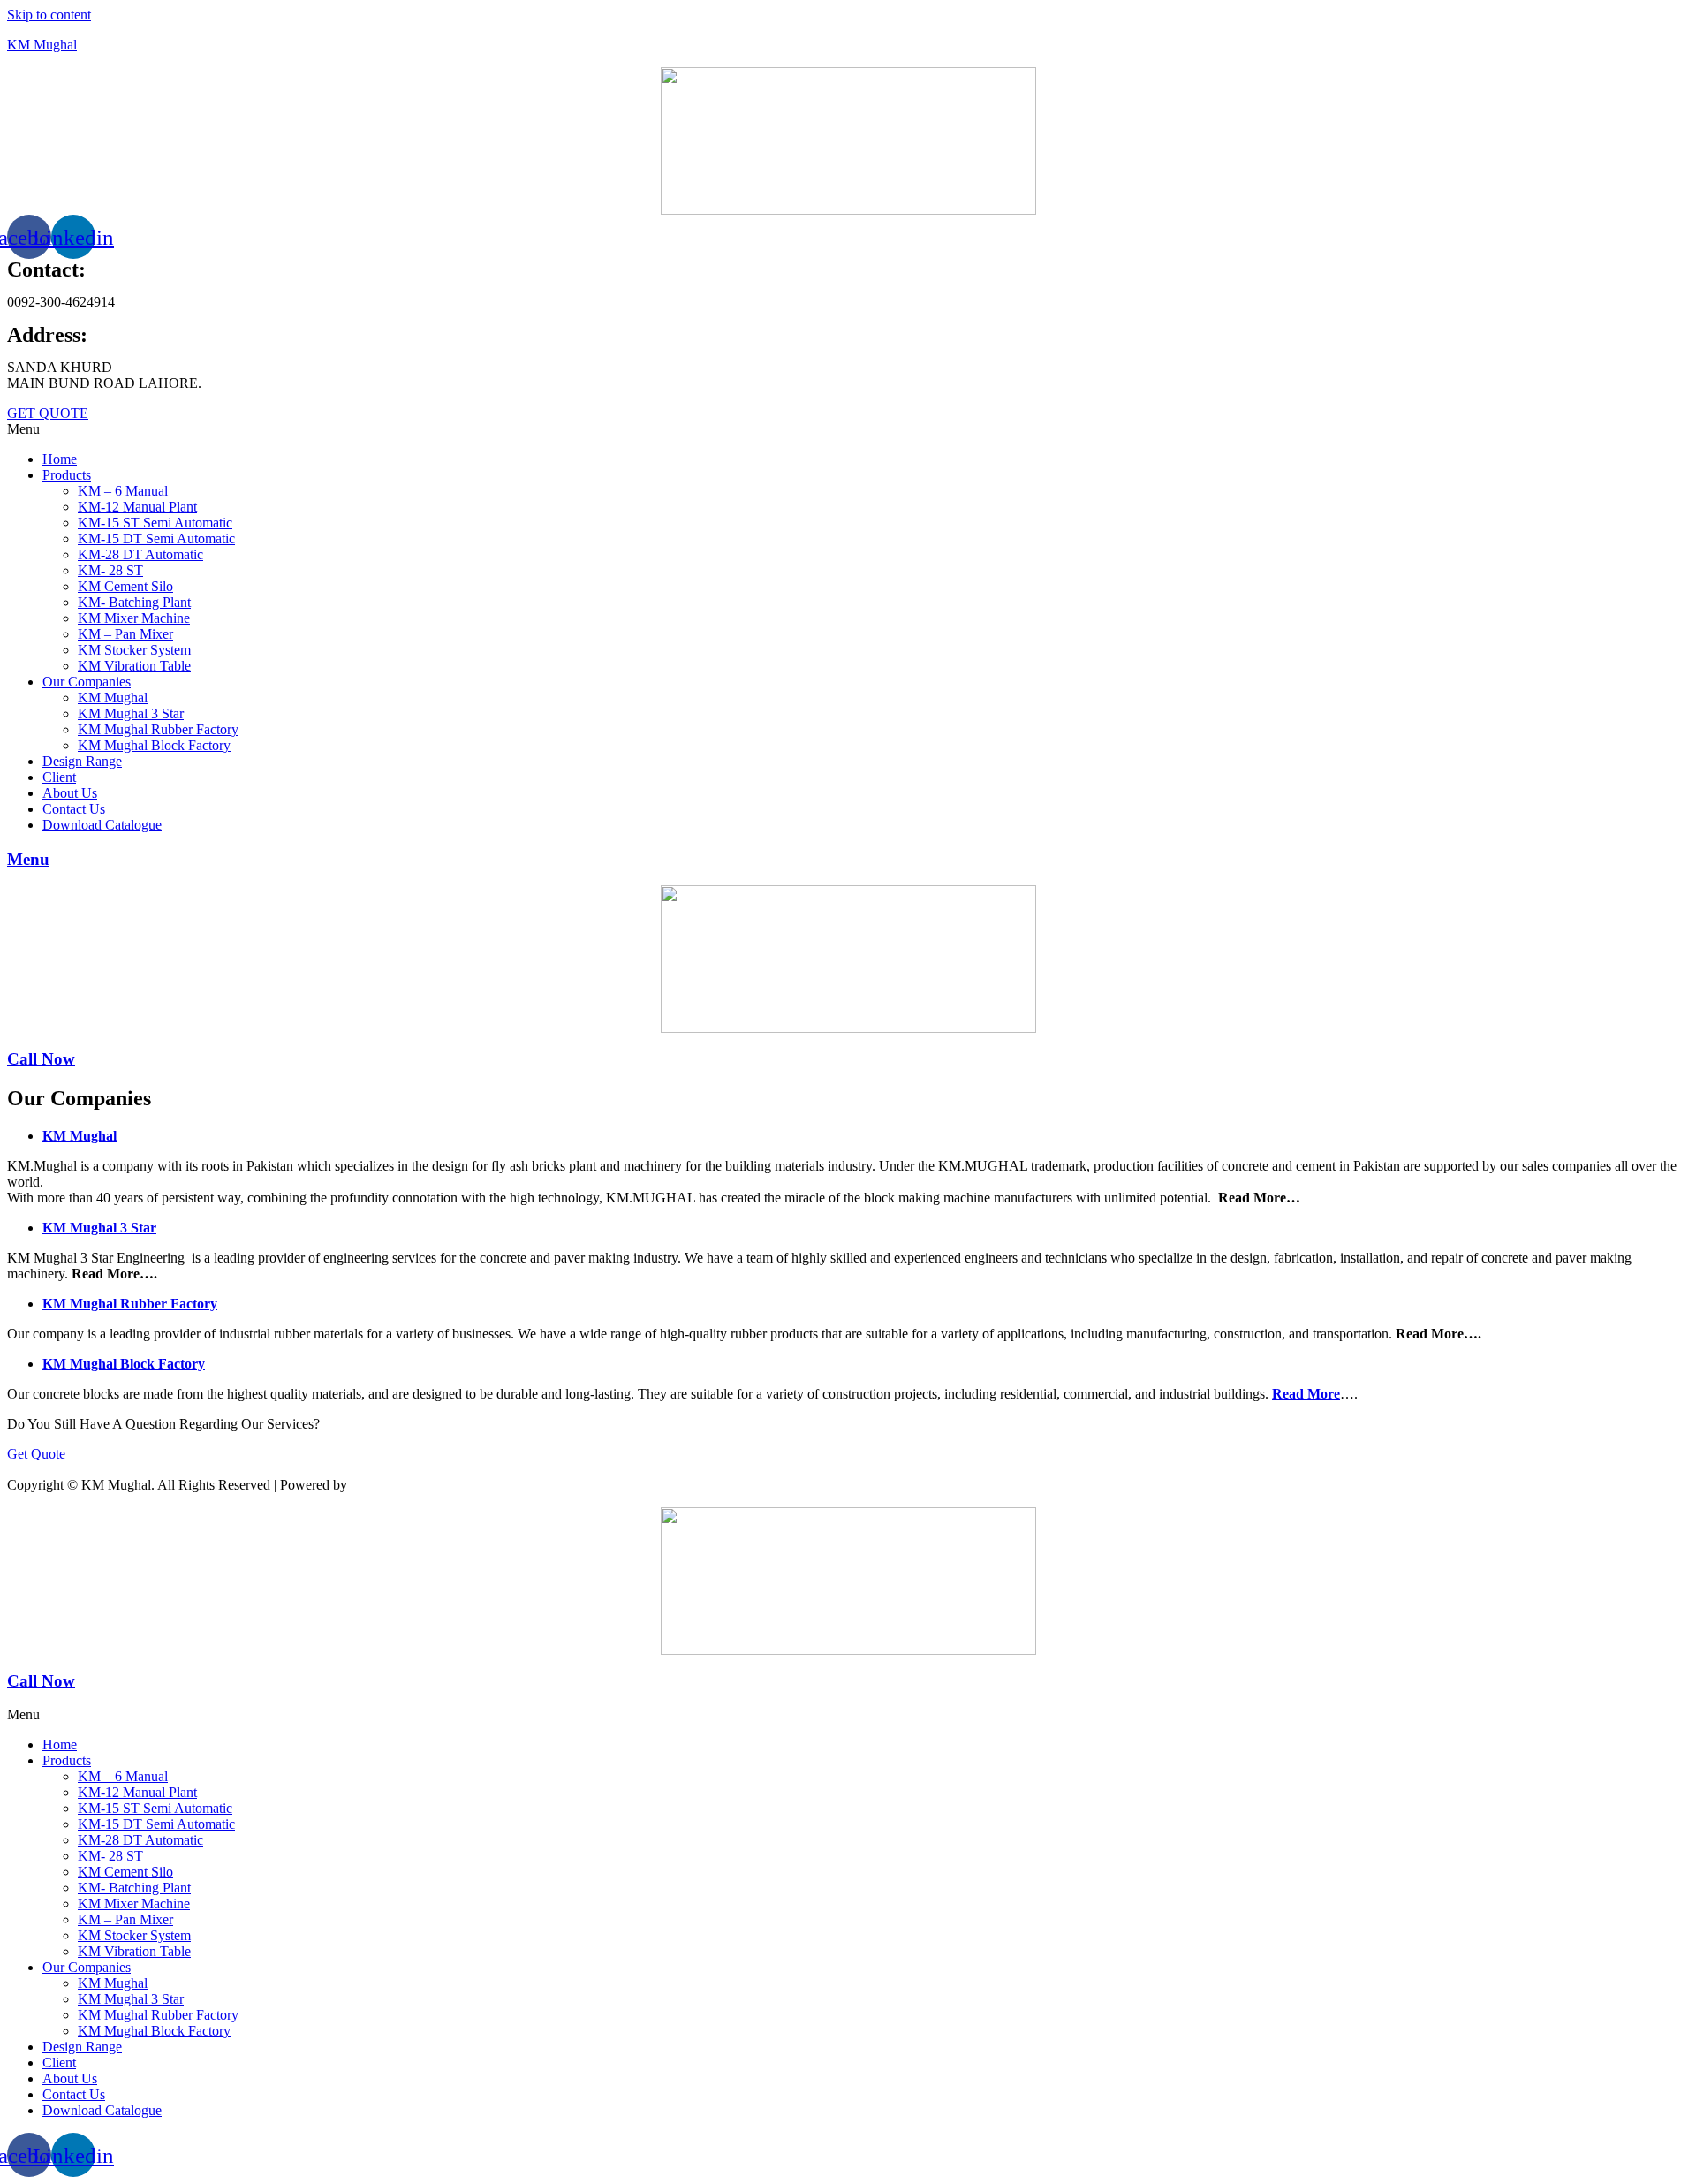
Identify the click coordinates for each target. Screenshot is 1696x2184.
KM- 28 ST (110, 570)
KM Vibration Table (134, 666)
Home (60, 459)
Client (59, 777)
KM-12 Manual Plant (137, 507)
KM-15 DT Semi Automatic (156, 538)
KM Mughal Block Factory (154, 745)
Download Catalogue (102, 825)
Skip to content (49, 15)
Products (67, 475)
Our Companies (87, 682)
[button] (848, 429)
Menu (28, 859)
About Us (70, 793)
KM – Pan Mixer (125, 634)
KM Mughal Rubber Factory (158, 729)
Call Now (41, 1059)
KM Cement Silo (125, 586)
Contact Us (74, 809)
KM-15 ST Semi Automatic (155, 523)
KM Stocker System (134, 650)
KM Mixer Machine (134, 618)
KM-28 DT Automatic (140, 554)
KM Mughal (42, 45)
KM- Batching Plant (134, 602)
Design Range (82, 761)
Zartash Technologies (427, 1485)
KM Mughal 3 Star (131, 713)
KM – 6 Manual (123, 491)
